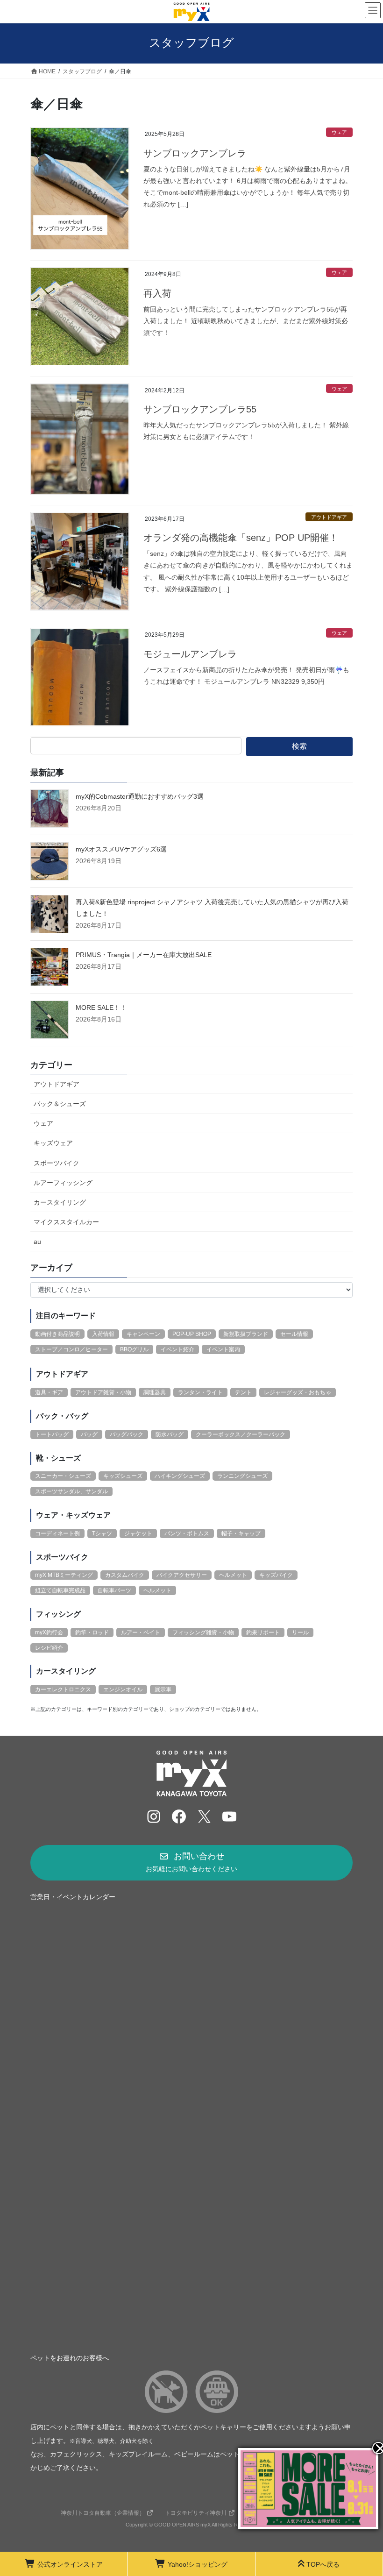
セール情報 (294, 1334)
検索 (299, 746)
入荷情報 (103, 1334)
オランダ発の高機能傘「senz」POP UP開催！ (241, 538)
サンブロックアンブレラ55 (200, 409)
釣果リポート (263, 1632)
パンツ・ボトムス (187, 1533)
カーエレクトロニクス (63, 1689)
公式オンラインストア (70, 2564)
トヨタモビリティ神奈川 (196, 2513)
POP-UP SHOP (192, 1334)
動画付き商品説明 (57, 1334)
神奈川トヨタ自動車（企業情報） (103, 2513)
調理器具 (155, 1392)
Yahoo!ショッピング (198, 2564)
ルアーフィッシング (63, 1183)
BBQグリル (134, 1349)
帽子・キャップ (241, 1533)
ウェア (339, 132)
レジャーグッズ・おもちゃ (298, 1392)
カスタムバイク (125, 1575)
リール (300, 1632)
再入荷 (157, 293)
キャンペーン (143, 1334)
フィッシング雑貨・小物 (203, 1632)
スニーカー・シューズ (63, 1476)
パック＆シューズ (60, 1104)
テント (243, 1392)
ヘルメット (233, 1575)
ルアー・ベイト (141, 1632)
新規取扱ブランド (246, 1334)
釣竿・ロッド (92, 1632)
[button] (191, 1863)
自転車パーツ (114, 1590)
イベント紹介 (177, 1349)
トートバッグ (52, 1434)
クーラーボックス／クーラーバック (241, 1434)
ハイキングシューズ (180, 1476)
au (37, 1242)
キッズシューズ (123, 1476)
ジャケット (138, 1533)
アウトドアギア (329, 517)
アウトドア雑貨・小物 (103, 1392)
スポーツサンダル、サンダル (71, 1491)
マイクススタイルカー (66, 1222)
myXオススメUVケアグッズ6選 (121, 849)
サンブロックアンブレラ (195, 153)
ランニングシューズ (242, 1476)
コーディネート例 (57, 1533)
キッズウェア (53, 1143)
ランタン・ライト (200, 1392)
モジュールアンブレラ (190, 654)
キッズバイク (276, 1575)
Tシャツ (102, 1533)
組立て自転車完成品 (60, 1590)
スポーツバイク (57, 1163)
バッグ (89, 1434)
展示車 (163, 1689)
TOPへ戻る (323, 2564)
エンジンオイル (123, 1689)
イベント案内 (223, 1349)
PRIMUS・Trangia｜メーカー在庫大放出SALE (144, 955)
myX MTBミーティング (64, 1575)
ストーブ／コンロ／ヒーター (71, 1349)
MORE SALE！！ (101, 1008)
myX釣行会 (49, 1632)
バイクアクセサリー (182, 1575)
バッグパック (127, 1434)
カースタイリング (60, 1202)
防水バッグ (170, 1434)
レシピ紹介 (49, 1648)
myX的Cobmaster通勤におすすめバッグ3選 (140, 796)
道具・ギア (49, 1392)
